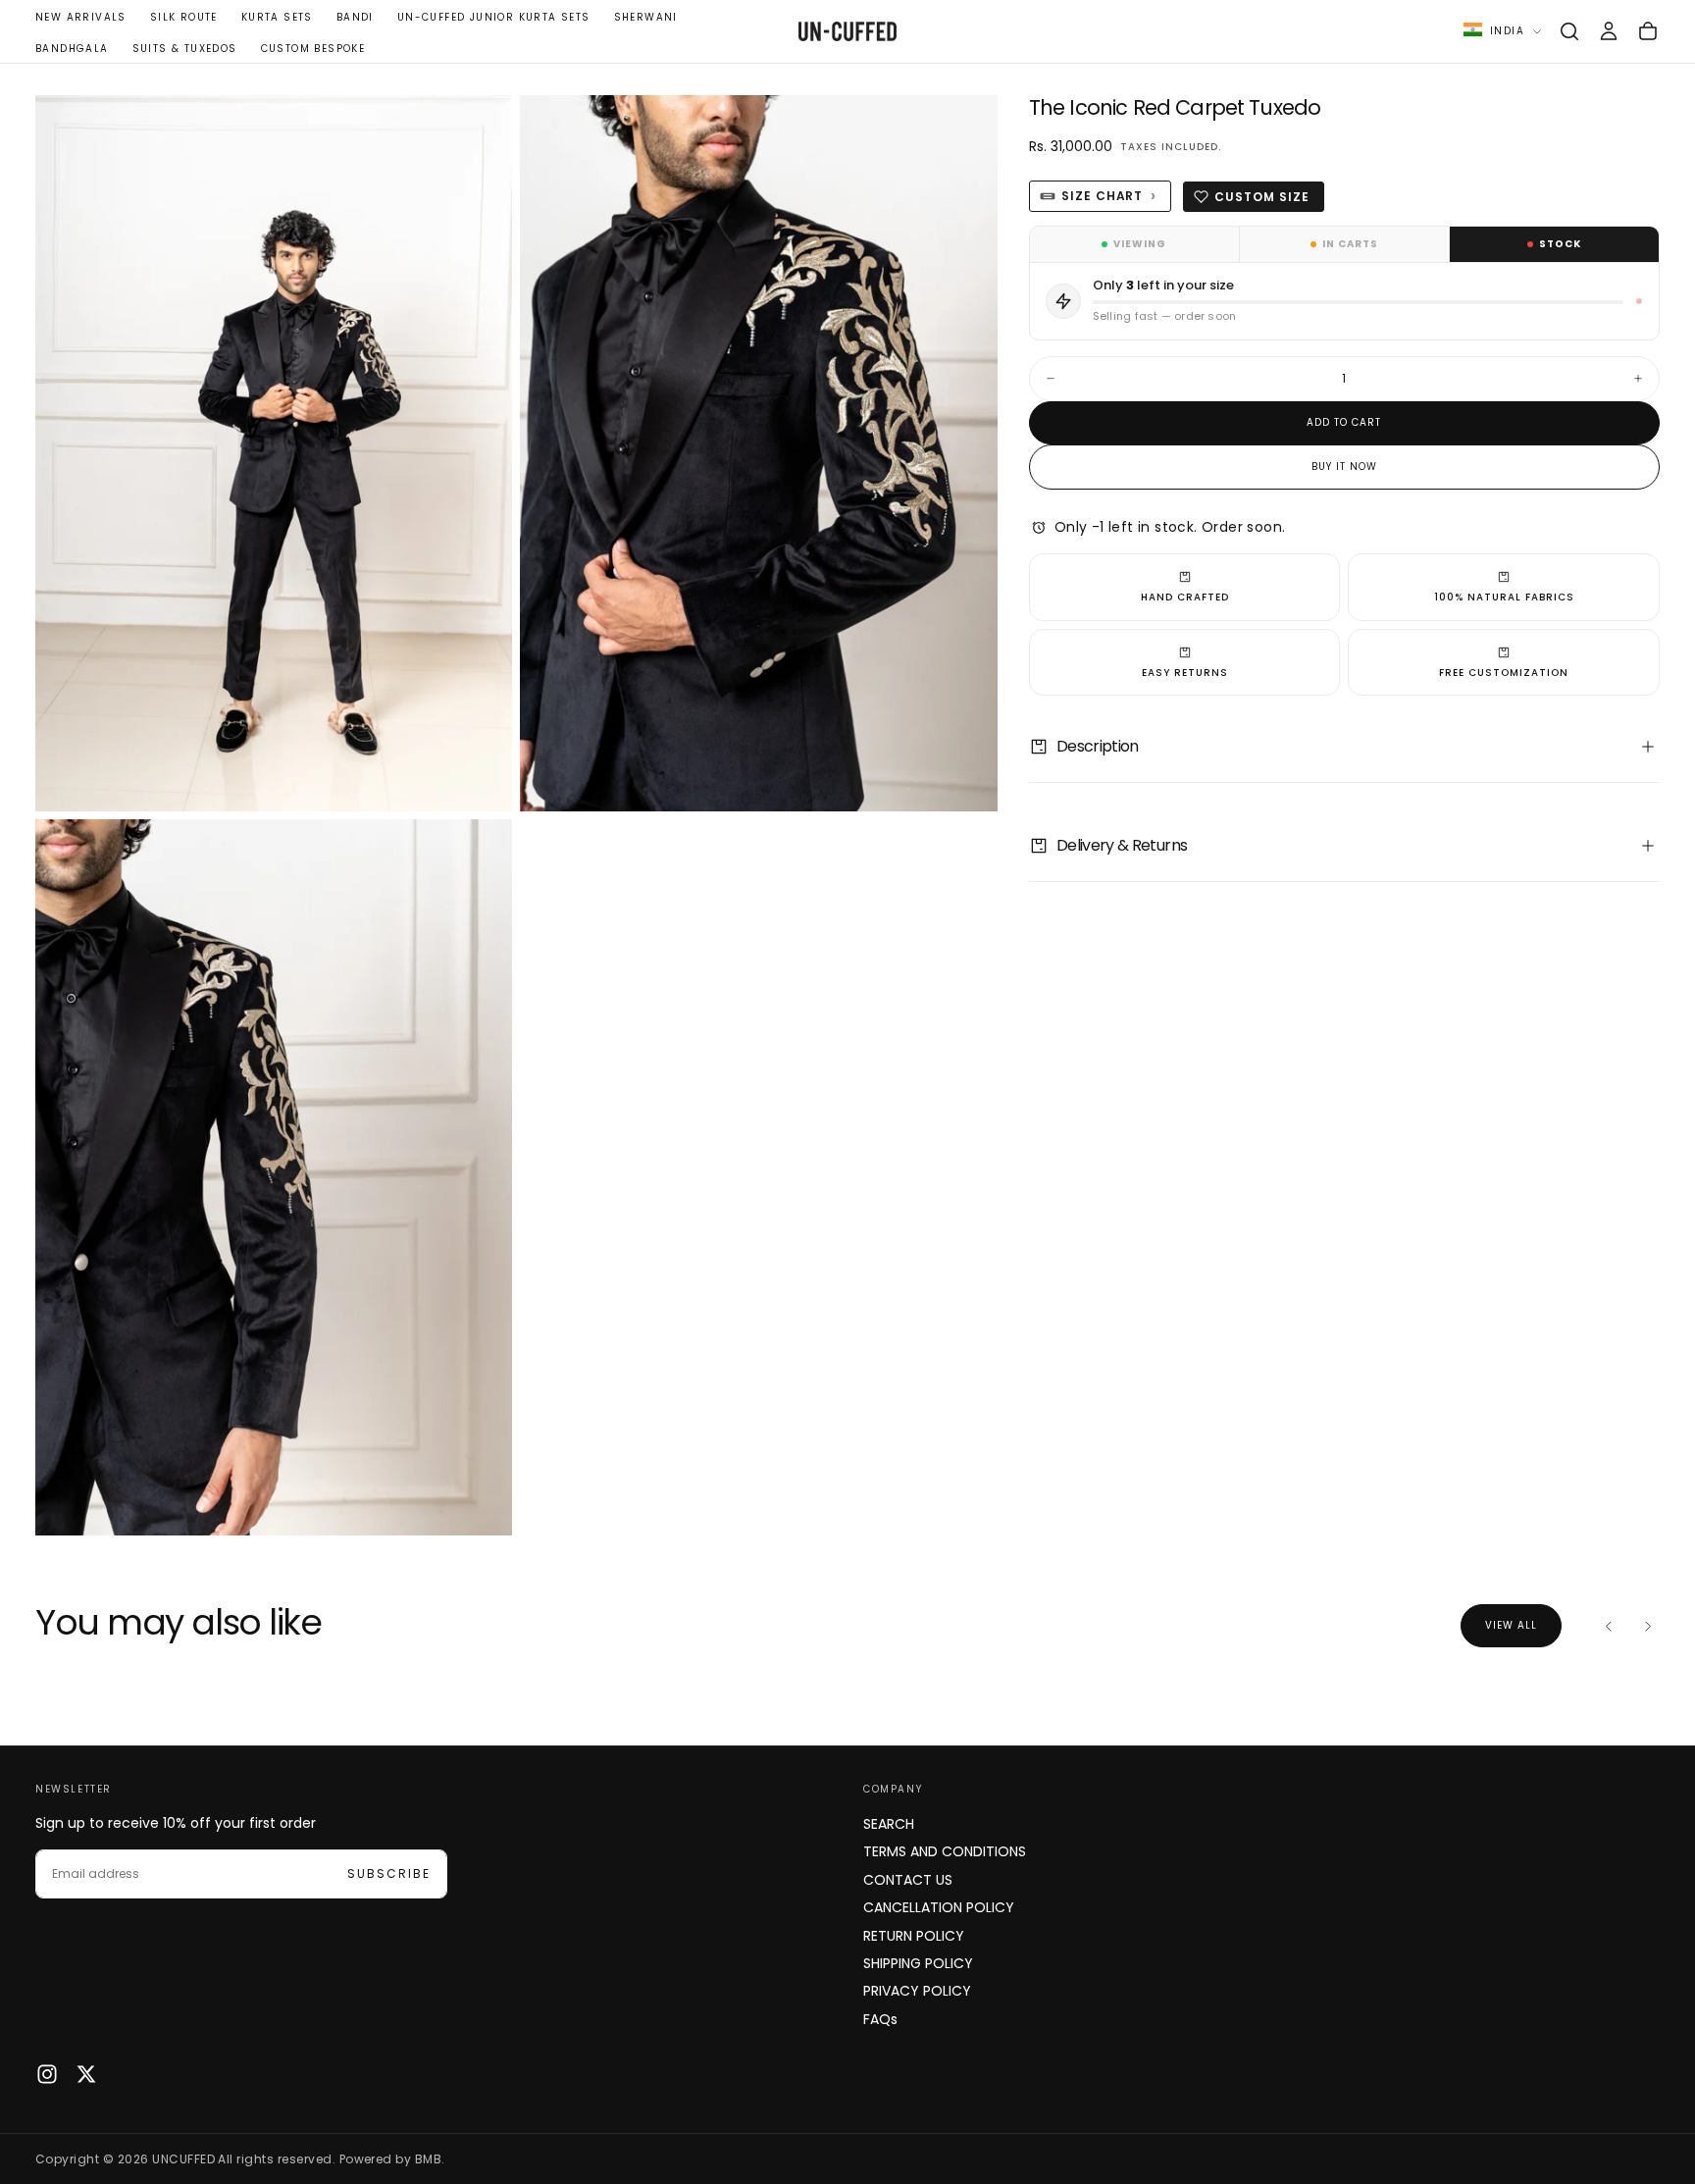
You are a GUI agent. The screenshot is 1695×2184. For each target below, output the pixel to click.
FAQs (880, 2019)
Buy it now (1344, 467)
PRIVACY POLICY (917, 1991)
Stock (1560, 244)
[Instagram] (47, 2074)
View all (1511, 1625)
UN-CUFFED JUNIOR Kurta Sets (494, 17)
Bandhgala (72, 49)
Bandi (355, 17)
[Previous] (1609, 1626)
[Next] (1648, 1626)
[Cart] (1648, 31)
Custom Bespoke (313, 49)
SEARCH (889, 1824)
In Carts (1350, 244)
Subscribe (389, 1873)
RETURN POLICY (914, 1936)
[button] (1569, 31)
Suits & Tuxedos (185, 49)
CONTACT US (908, 1880)
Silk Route (184, 17)
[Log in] (1609, 31)
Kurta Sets (277, 17)
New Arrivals (81, 17)
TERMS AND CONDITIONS (945, 1851)
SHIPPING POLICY (918, 1963)
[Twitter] (86, 2074)
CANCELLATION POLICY (939, 1907)
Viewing (1140, 244)
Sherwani (646, 17)
